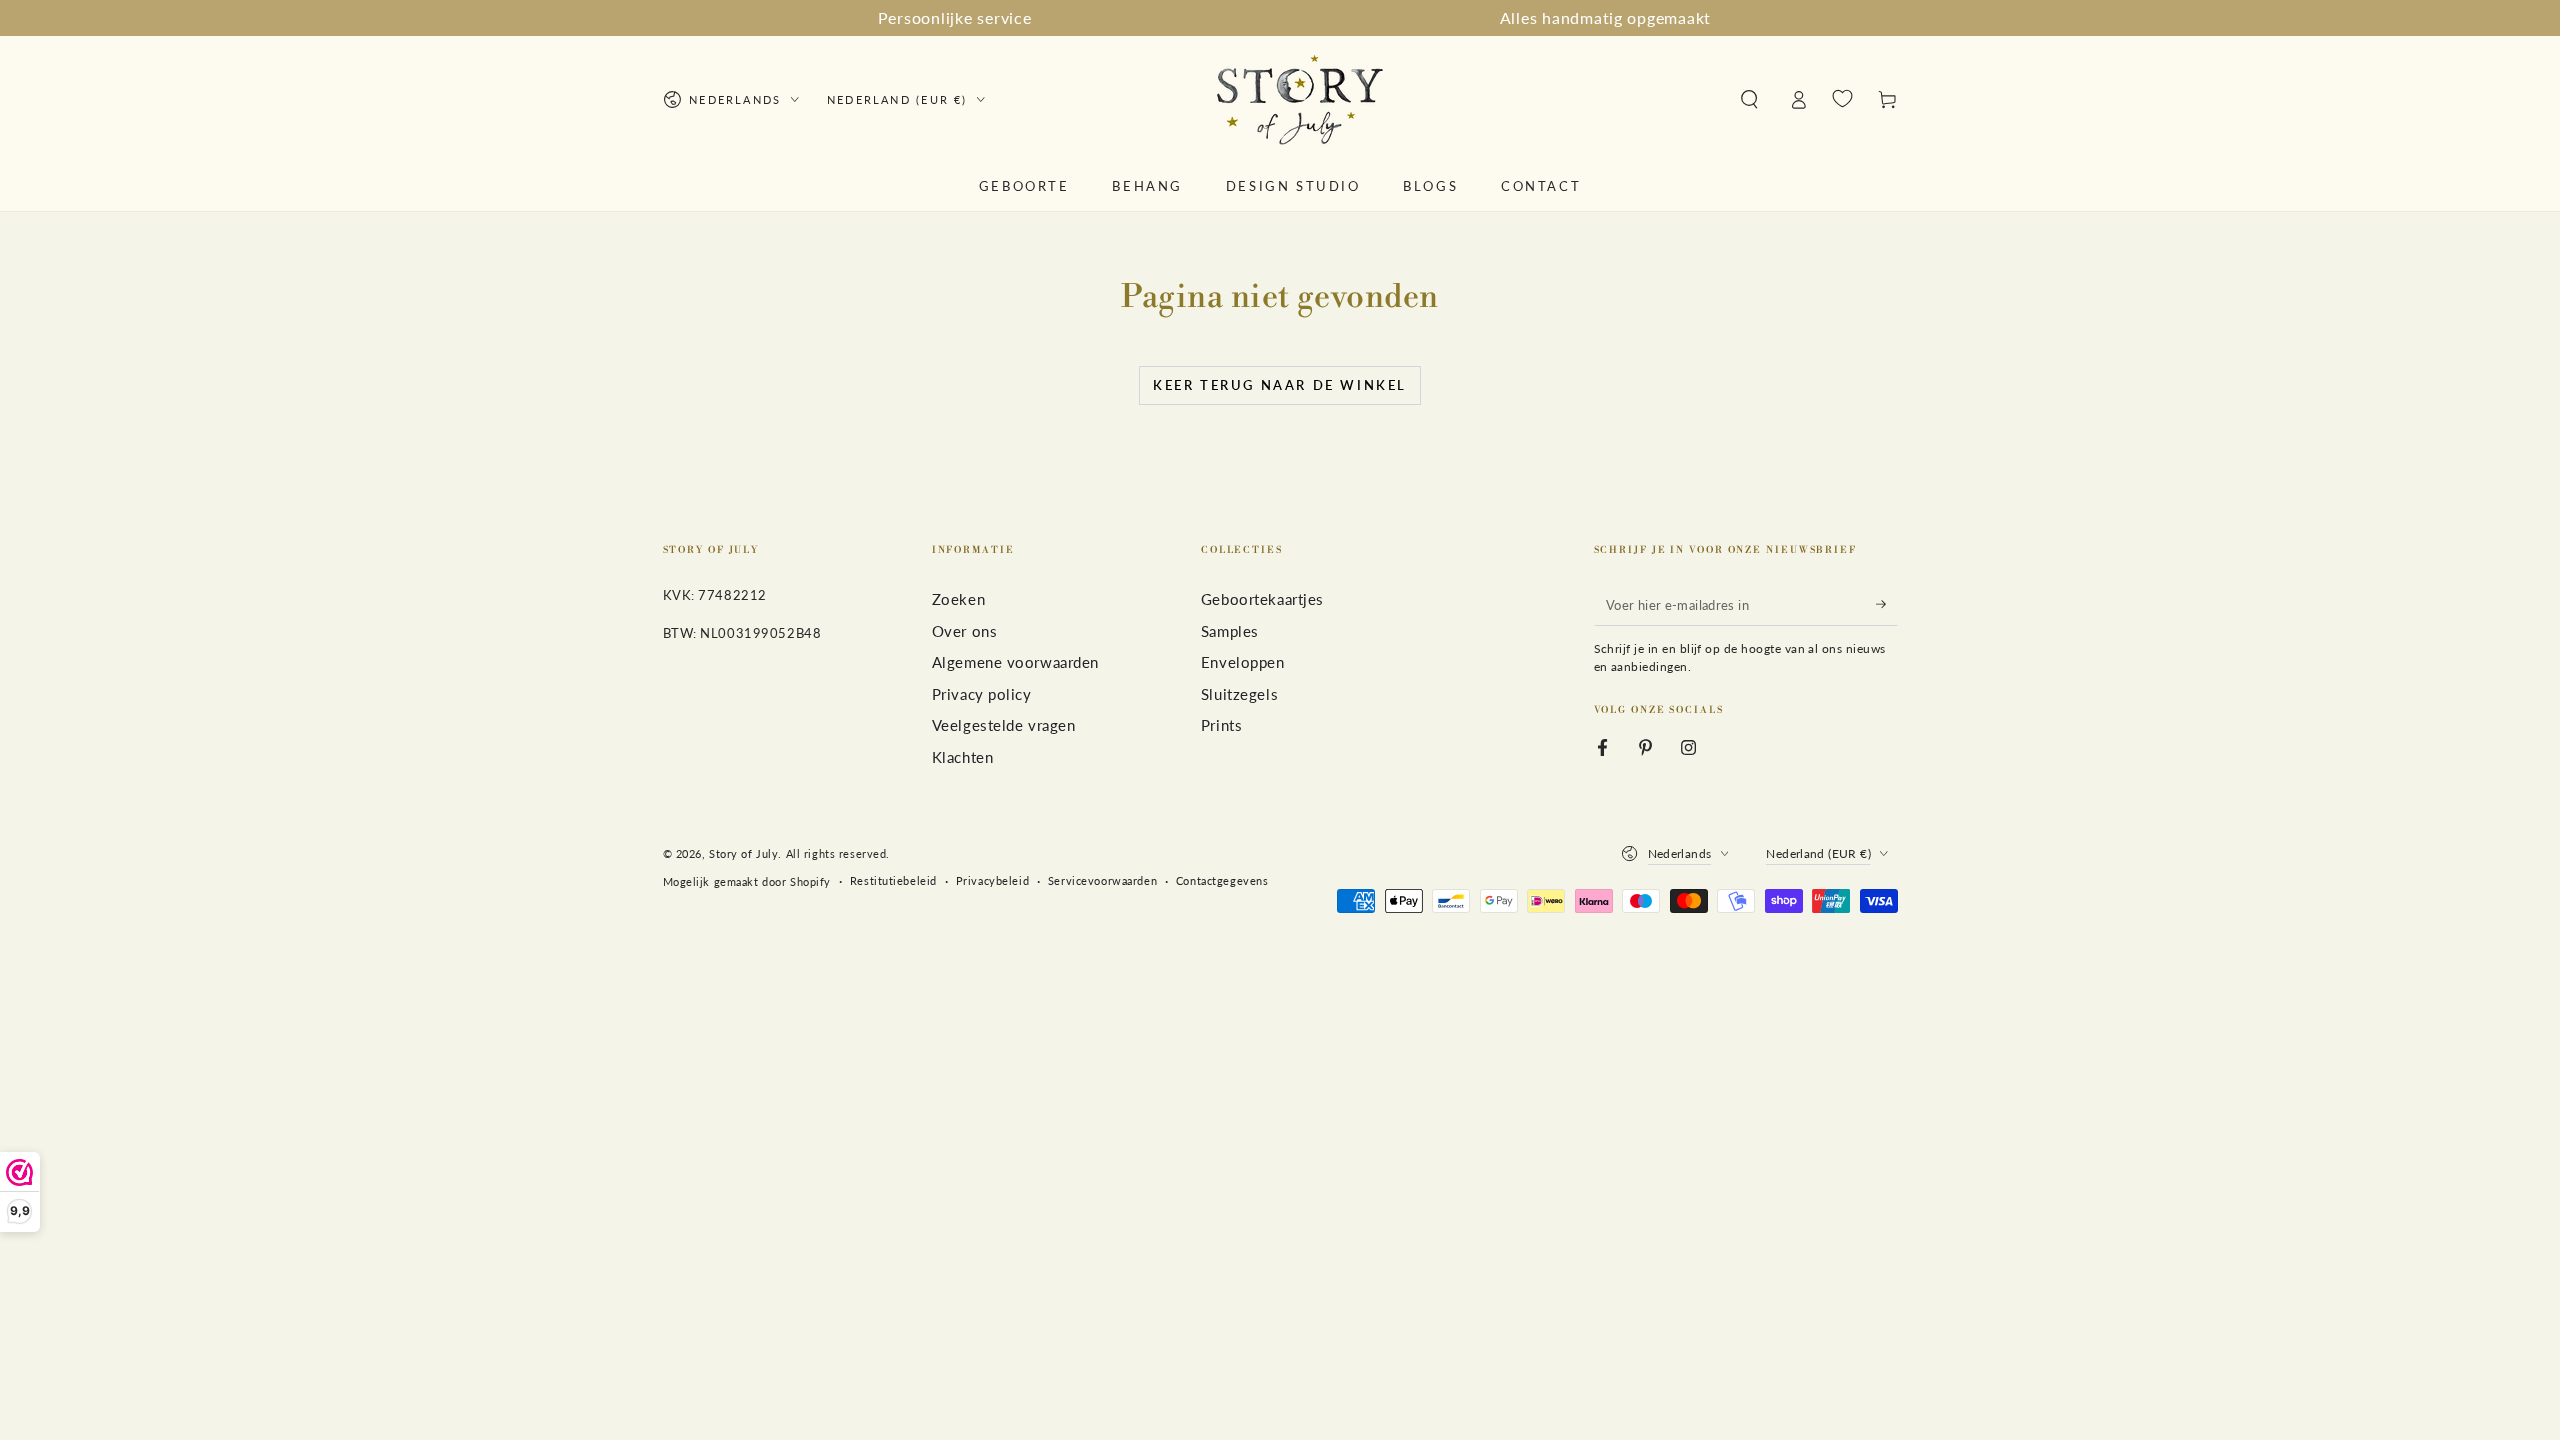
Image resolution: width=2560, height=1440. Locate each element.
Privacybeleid (992, 880)
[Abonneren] (1887, 604)
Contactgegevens (1222, 880)
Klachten (963, 757)
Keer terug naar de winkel (1280, 385)
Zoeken (958, 599)
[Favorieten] (1842, 99)
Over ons (965, 631)
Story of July (743, 853)
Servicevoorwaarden (1102, 880)
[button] (1749, 100)
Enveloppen (1243, 662)
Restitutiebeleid (893, 880)
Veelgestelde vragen (1004, 725)
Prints (1221, 725)
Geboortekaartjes (1262, 599)
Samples (1230, 631)
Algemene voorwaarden (1015, 662)
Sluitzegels (1239, 694)
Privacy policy (982, 694)
